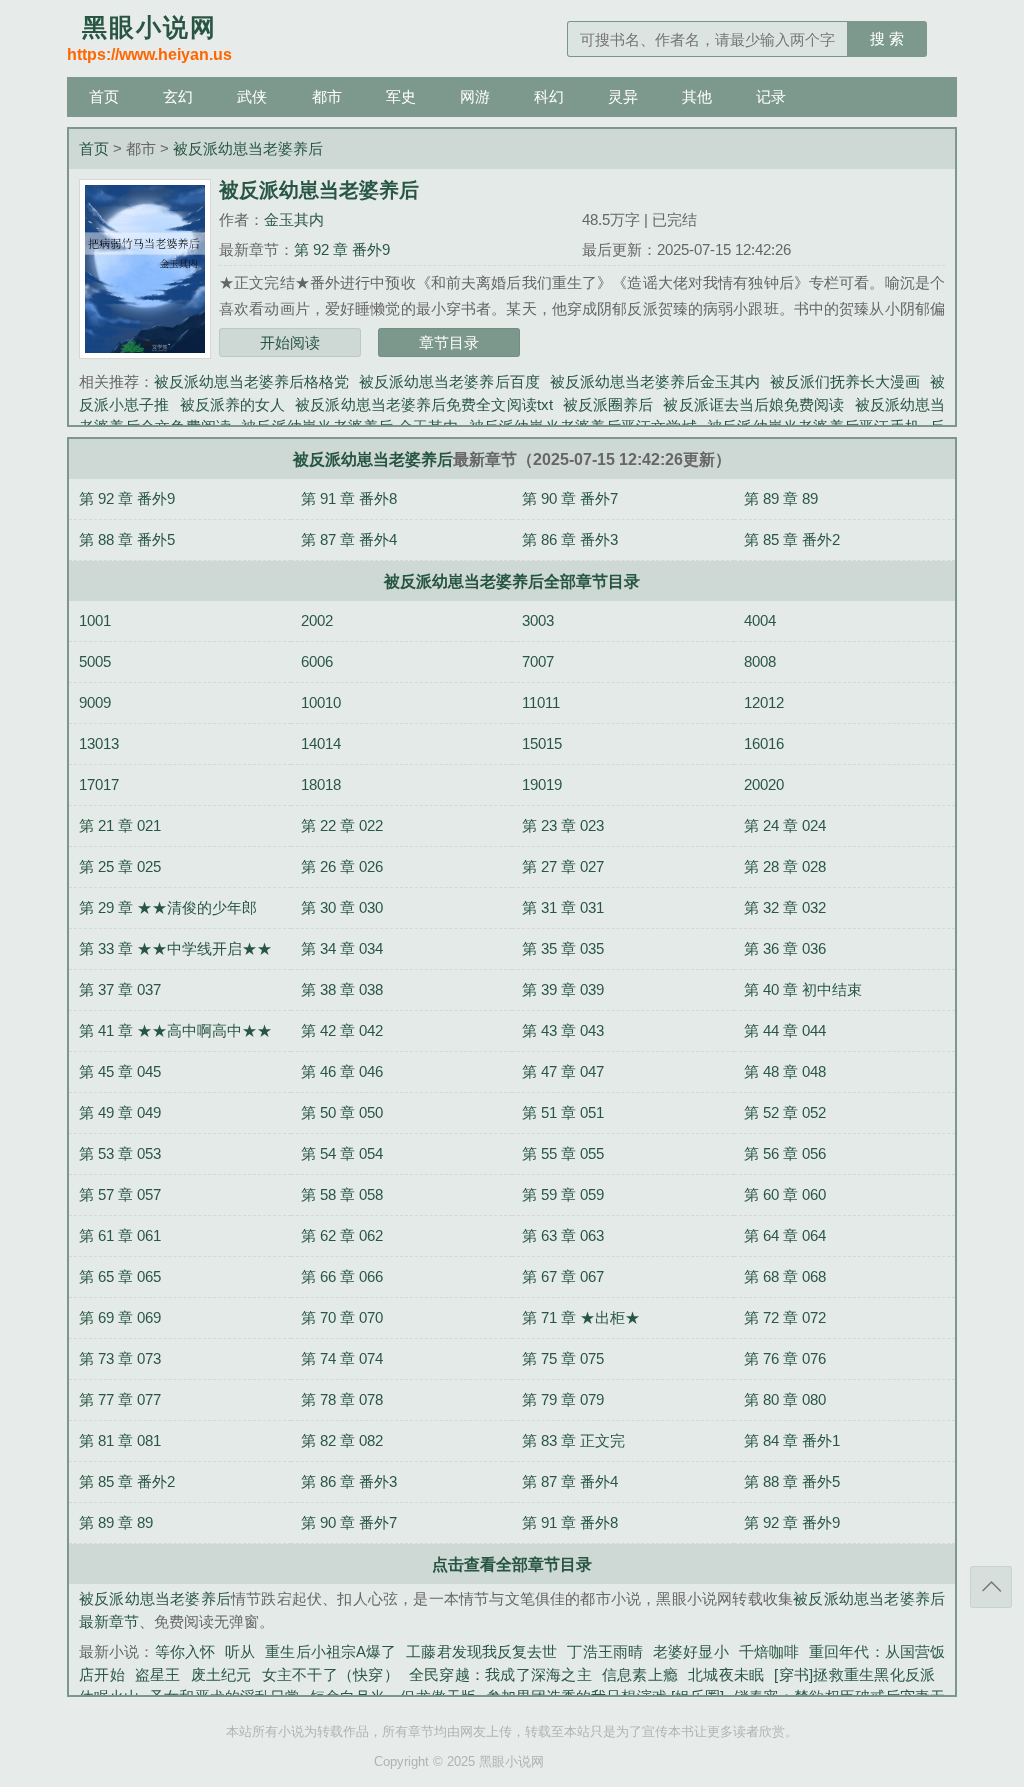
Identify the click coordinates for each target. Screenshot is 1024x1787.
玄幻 (178, 96)
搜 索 (887, 38)
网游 (475, 96)
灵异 (623, 96)
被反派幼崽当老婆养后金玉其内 (655, 381)
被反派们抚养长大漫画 (845, 381)
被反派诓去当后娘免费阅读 (753, 404)
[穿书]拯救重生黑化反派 (854, 1674)
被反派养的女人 (233, 404)
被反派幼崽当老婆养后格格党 (251, 381)
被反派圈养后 (608, 404)
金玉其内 (294, 219)
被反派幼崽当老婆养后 (248, 148)
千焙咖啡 (769, 1651)
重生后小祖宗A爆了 (330, 1651)
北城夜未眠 (726, 1674)
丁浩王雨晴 (605, 1651)
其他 (697, 96)
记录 (771, 96)
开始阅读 (290, 342)
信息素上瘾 (640, 1674)
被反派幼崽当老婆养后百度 (449, 381)
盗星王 (158, 1674)
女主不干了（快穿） (330, 1674)
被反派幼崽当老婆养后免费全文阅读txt (424, 404)
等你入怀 (185, 1651)
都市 (327, 96)
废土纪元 (221, 1674)
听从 (240, 1651)
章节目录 (449, 342)
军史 (401, 96)
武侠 (252, 96)
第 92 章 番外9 (342, 249)
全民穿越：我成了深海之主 (500, 1674)
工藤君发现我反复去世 (481, 1651)
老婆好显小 (691, 1651)
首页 (104, 96)
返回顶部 (991, 1587)
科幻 (549, 96)
